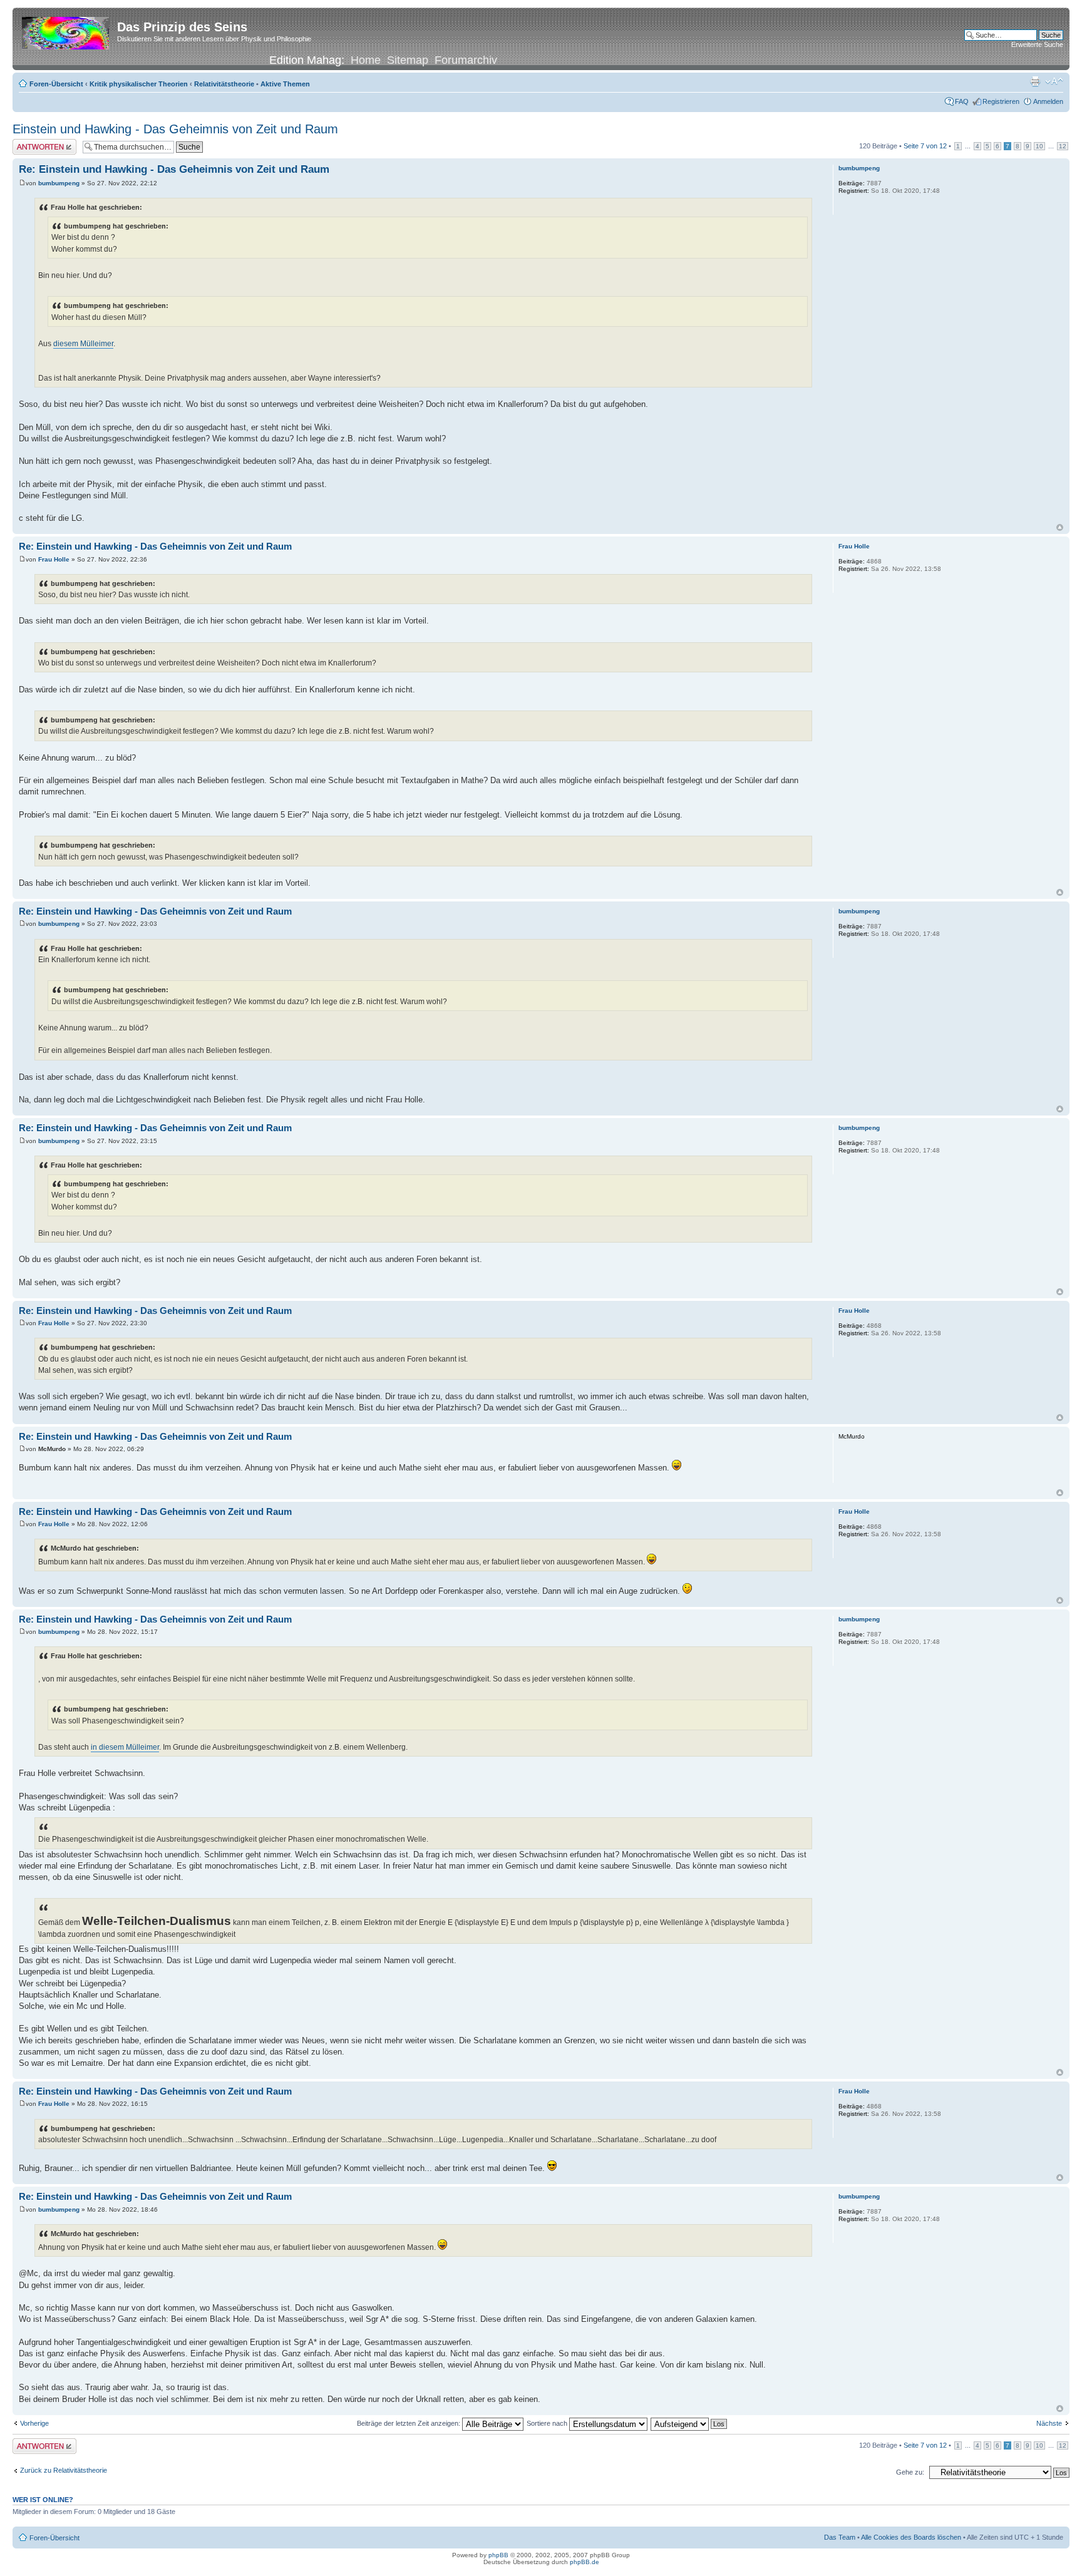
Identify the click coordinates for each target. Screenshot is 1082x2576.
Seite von (925, 146)
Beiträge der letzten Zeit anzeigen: (410, 2423)
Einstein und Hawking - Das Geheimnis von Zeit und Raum (175, 129)
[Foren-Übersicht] (66, 31)
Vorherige (34, 2423)
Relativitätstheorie (224, 84)
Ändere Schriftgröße (1054, 81)
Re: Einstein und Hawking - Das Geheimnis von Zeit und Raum (174, 169)
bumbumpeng (59, 183)
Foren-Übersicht (56, 84)
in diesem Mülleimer (125, 1747)
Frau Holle (54, 559)
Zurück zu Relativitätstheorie (64, 2470)
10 (1039, 146)
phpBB (498, 2555)
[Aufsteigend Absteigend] (689, 2423)
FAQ (962, 101)
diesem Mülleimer (83, 344)
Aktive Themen (285, 84)
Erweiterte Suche (1037, 44)
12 (1063, 146)
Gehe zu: (910, 2472)
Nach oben (1060, 527)
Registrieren (1001, 101)
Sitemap (408, 60)
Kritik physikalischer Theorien (139, 84)
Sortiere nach (548, 2423)
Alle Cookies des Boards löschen (911, 2537)
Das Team (840, 2537)
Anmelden (1048, 101)
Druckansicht (1035, 81)
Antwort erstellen (38, 143)
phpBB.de (585, 2562)
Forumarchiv (466, 60)
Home (366, 60)
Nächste (1049, 2423)
